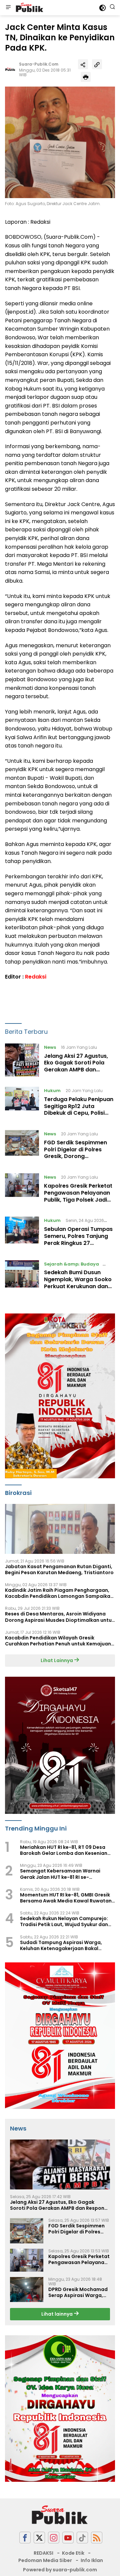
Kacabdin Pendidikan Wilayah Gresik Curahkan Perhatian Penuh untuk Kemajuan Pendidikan (58, 1641)
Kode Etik (73, 2553)
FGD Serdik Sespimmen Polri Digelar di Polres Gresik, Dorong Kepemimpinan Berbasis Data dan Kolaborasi (77, 1156)
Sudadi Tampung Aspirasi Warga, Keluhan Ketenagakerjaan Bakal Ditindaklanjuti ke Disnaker (61, 1945)
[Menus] (8, 8)
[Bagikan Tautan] (83, 64)
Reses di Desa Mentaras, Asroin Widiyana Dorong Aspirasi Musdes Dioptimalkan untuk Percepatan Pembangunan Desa (60, 1617)
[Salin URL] (97, 64)
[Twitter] (39, 2538)
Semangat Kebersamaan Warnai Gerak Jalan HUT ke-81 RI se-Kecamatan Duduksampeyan (60, 1874)
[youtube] (68, 2538)
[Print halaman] (86, 77)
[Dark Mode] (102, 8)
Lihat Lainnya (57, 1660)
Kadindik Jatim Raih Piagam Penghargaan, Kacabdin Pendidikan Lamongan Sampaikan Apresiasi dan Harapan (59, 1593)
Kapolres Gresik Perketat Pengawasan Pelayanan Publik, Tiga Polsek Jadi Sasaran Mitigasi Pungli (78, 1196)
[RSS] (97, 2538)
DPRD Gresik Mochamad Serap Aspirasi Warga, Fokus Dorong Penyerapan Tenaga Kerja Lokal (78, 2292)
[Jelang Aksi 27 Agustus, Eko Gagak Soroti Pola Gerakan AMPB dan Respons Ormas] (22, 1060)
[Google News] (82, 2538)
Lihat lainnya (57, 2314)
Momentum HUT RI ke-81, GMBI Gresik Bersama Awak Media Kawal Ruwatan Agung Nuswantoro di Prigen (66, 1898)
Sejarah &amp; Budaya (71, 1264)
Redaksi (36, 977)
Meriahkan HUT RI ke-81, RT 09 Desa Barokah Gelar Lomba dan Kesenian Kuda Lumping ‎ (64, 1850)
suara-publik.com (39, 64)
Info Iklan (92, 2560)
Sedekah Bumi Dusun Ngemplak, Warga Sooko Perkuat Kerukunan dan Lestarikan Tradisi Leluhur (79, 1283)
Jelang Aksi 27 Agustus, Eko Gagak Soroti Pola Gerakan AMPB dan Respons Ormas (76, 1066)
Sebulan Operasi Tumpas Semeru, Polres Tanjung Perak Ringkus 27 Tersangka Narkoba (78, 1239)
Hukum (52, 1091)
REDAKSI (43, 2553)
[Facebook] (25, 2538)
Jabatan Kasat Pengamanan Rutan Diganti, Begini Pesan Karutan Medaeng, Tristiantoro (59, 1570)
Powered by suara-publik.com (60, 2570)
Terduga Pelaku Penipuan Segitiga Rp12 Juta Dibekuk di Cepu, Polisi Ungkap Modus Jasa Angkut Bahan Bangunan (79, 1113)
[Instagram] (54, 2538)
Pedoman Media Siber (45, 2560)
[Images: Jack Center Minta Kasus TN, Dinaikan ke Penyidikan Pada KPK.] (60, 142)
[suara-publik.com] (29, 8)
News (50, 1047)
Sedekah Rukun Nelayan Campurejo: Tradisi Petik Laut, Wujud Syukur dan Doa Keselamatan (64, 1921)
